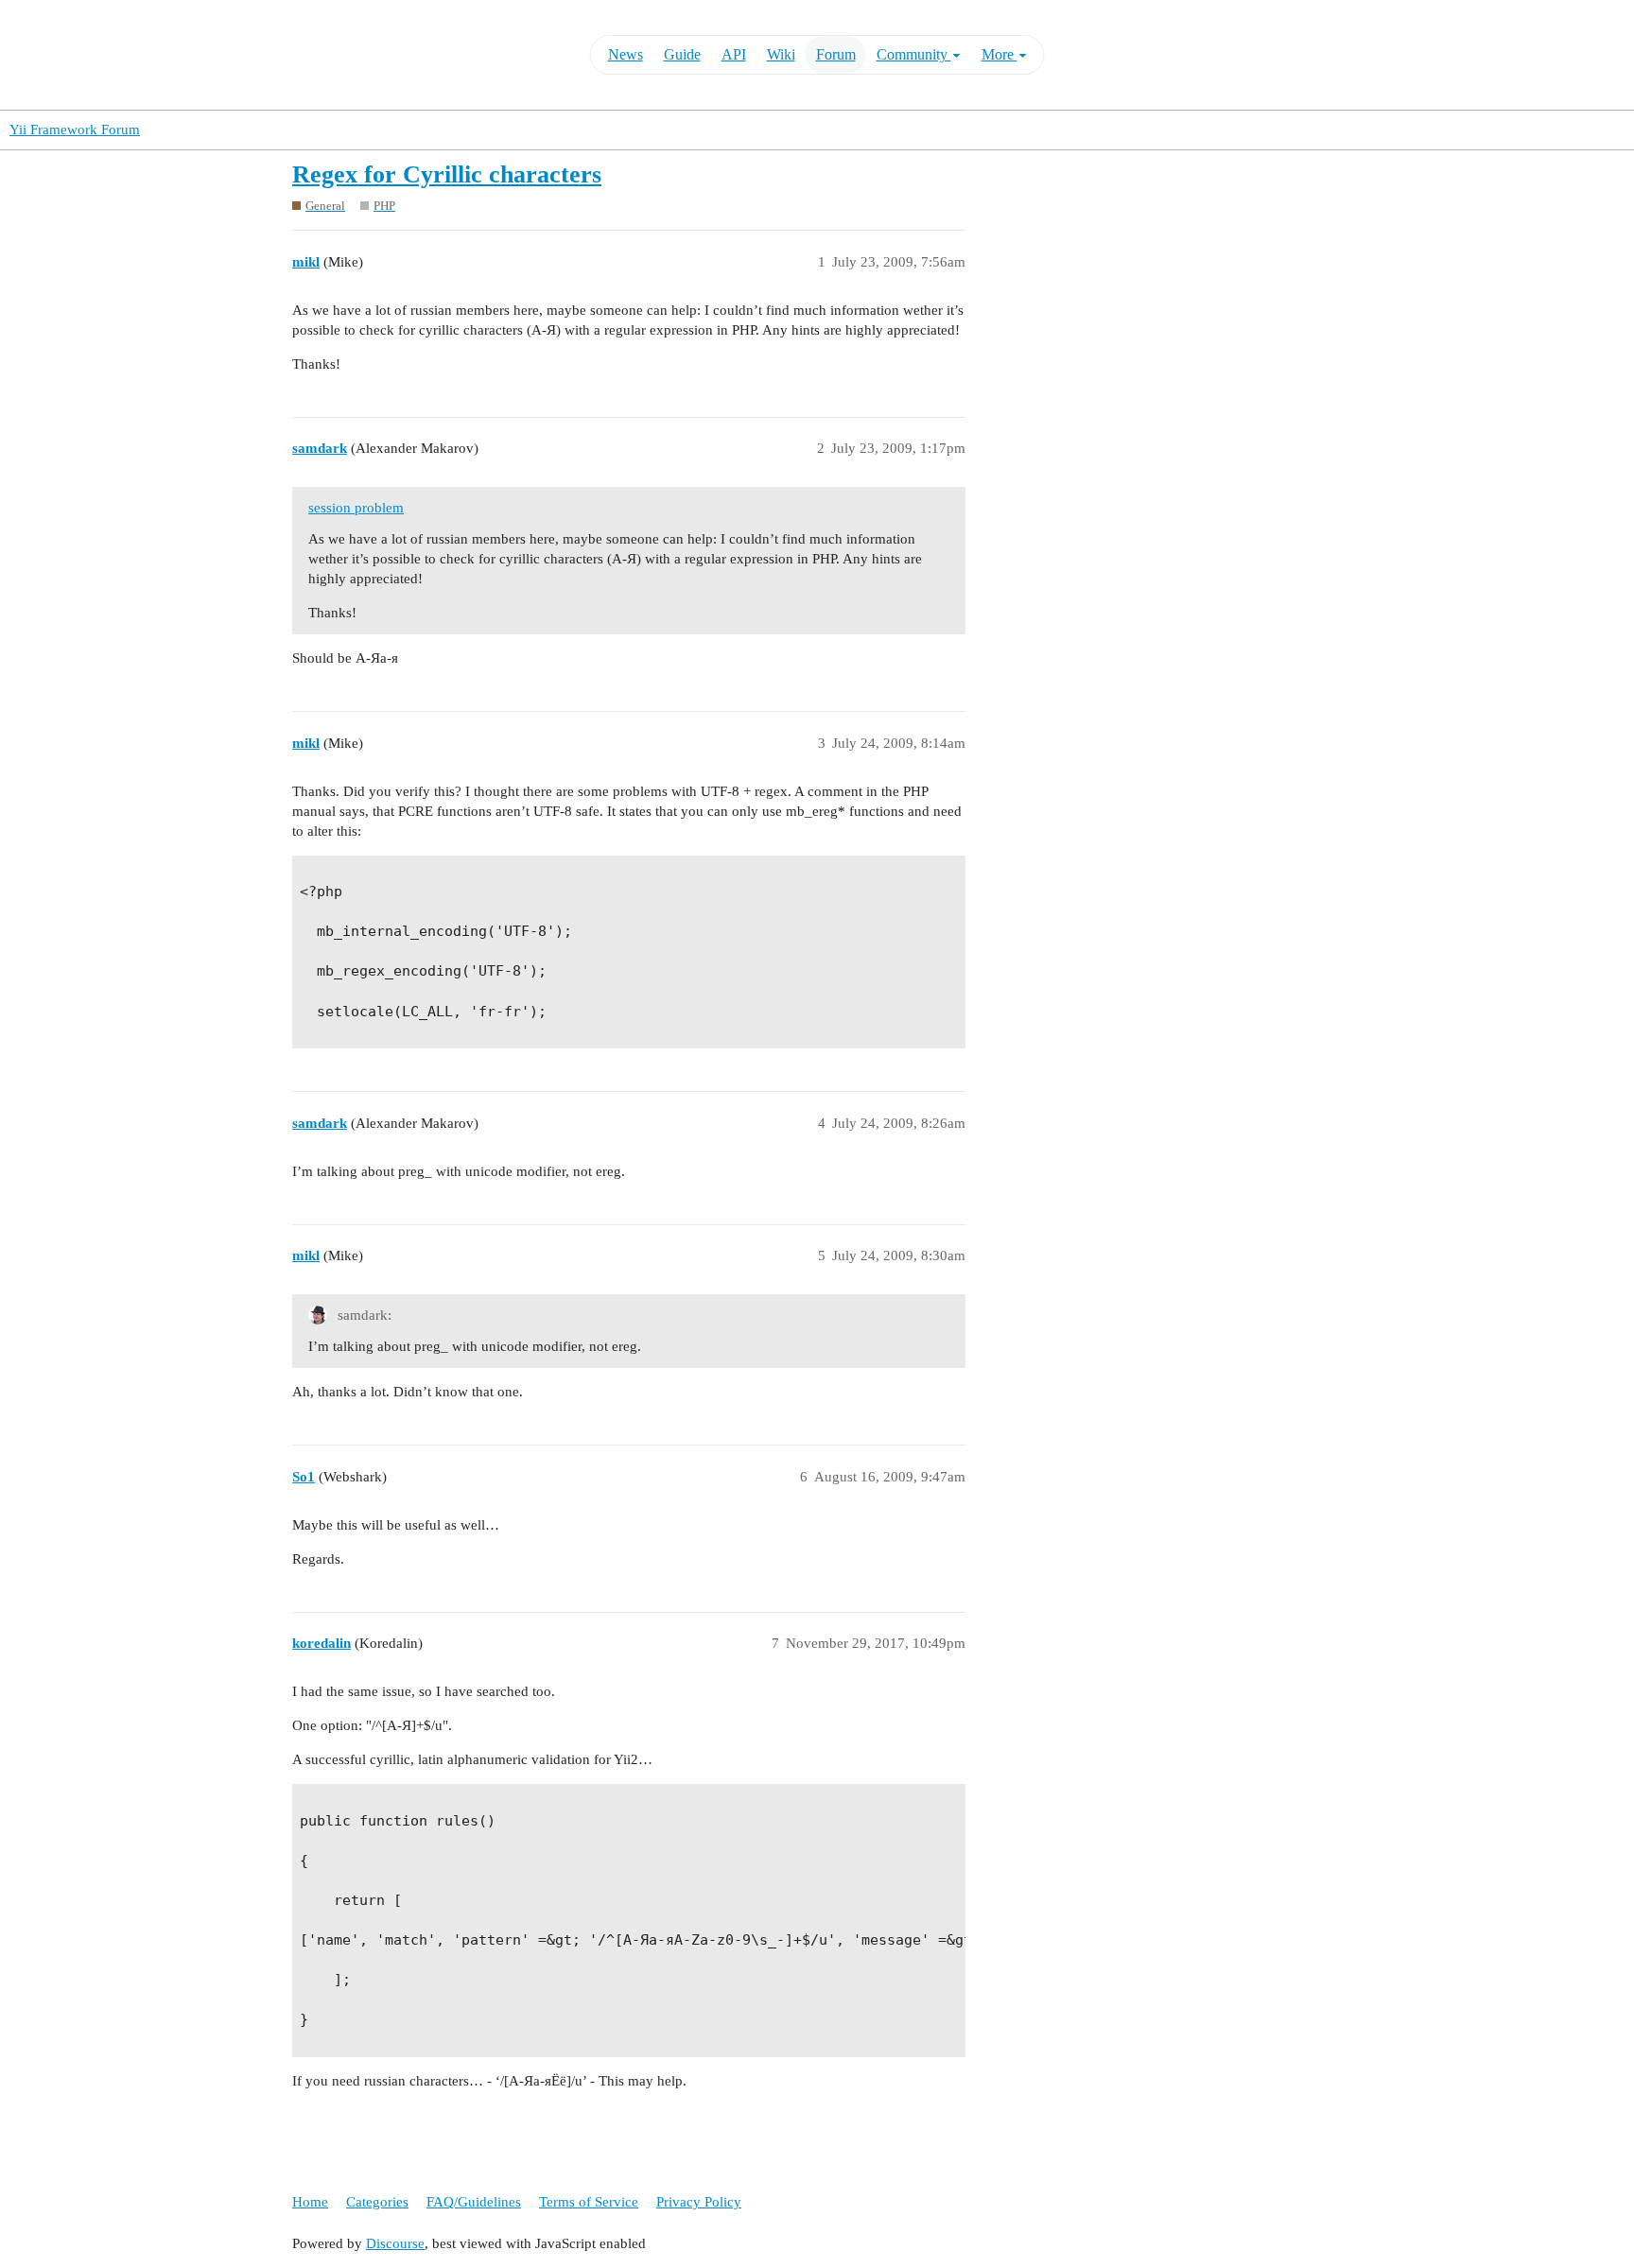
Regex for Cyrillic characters (447, 174)
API (734, 54)
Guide (682, 54)
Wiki (781, 54)
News (626, 54)
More (1000, 54)
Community (914, 54)
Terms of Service (589, 2202)
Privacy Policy (699, 2202)
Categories (377, 2202)
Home (310, 2202)
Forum (836, 54)
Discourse (395, 2243)
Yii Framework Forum (75, 130)
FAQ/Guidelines (474, 2202)
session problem (356, 508)
